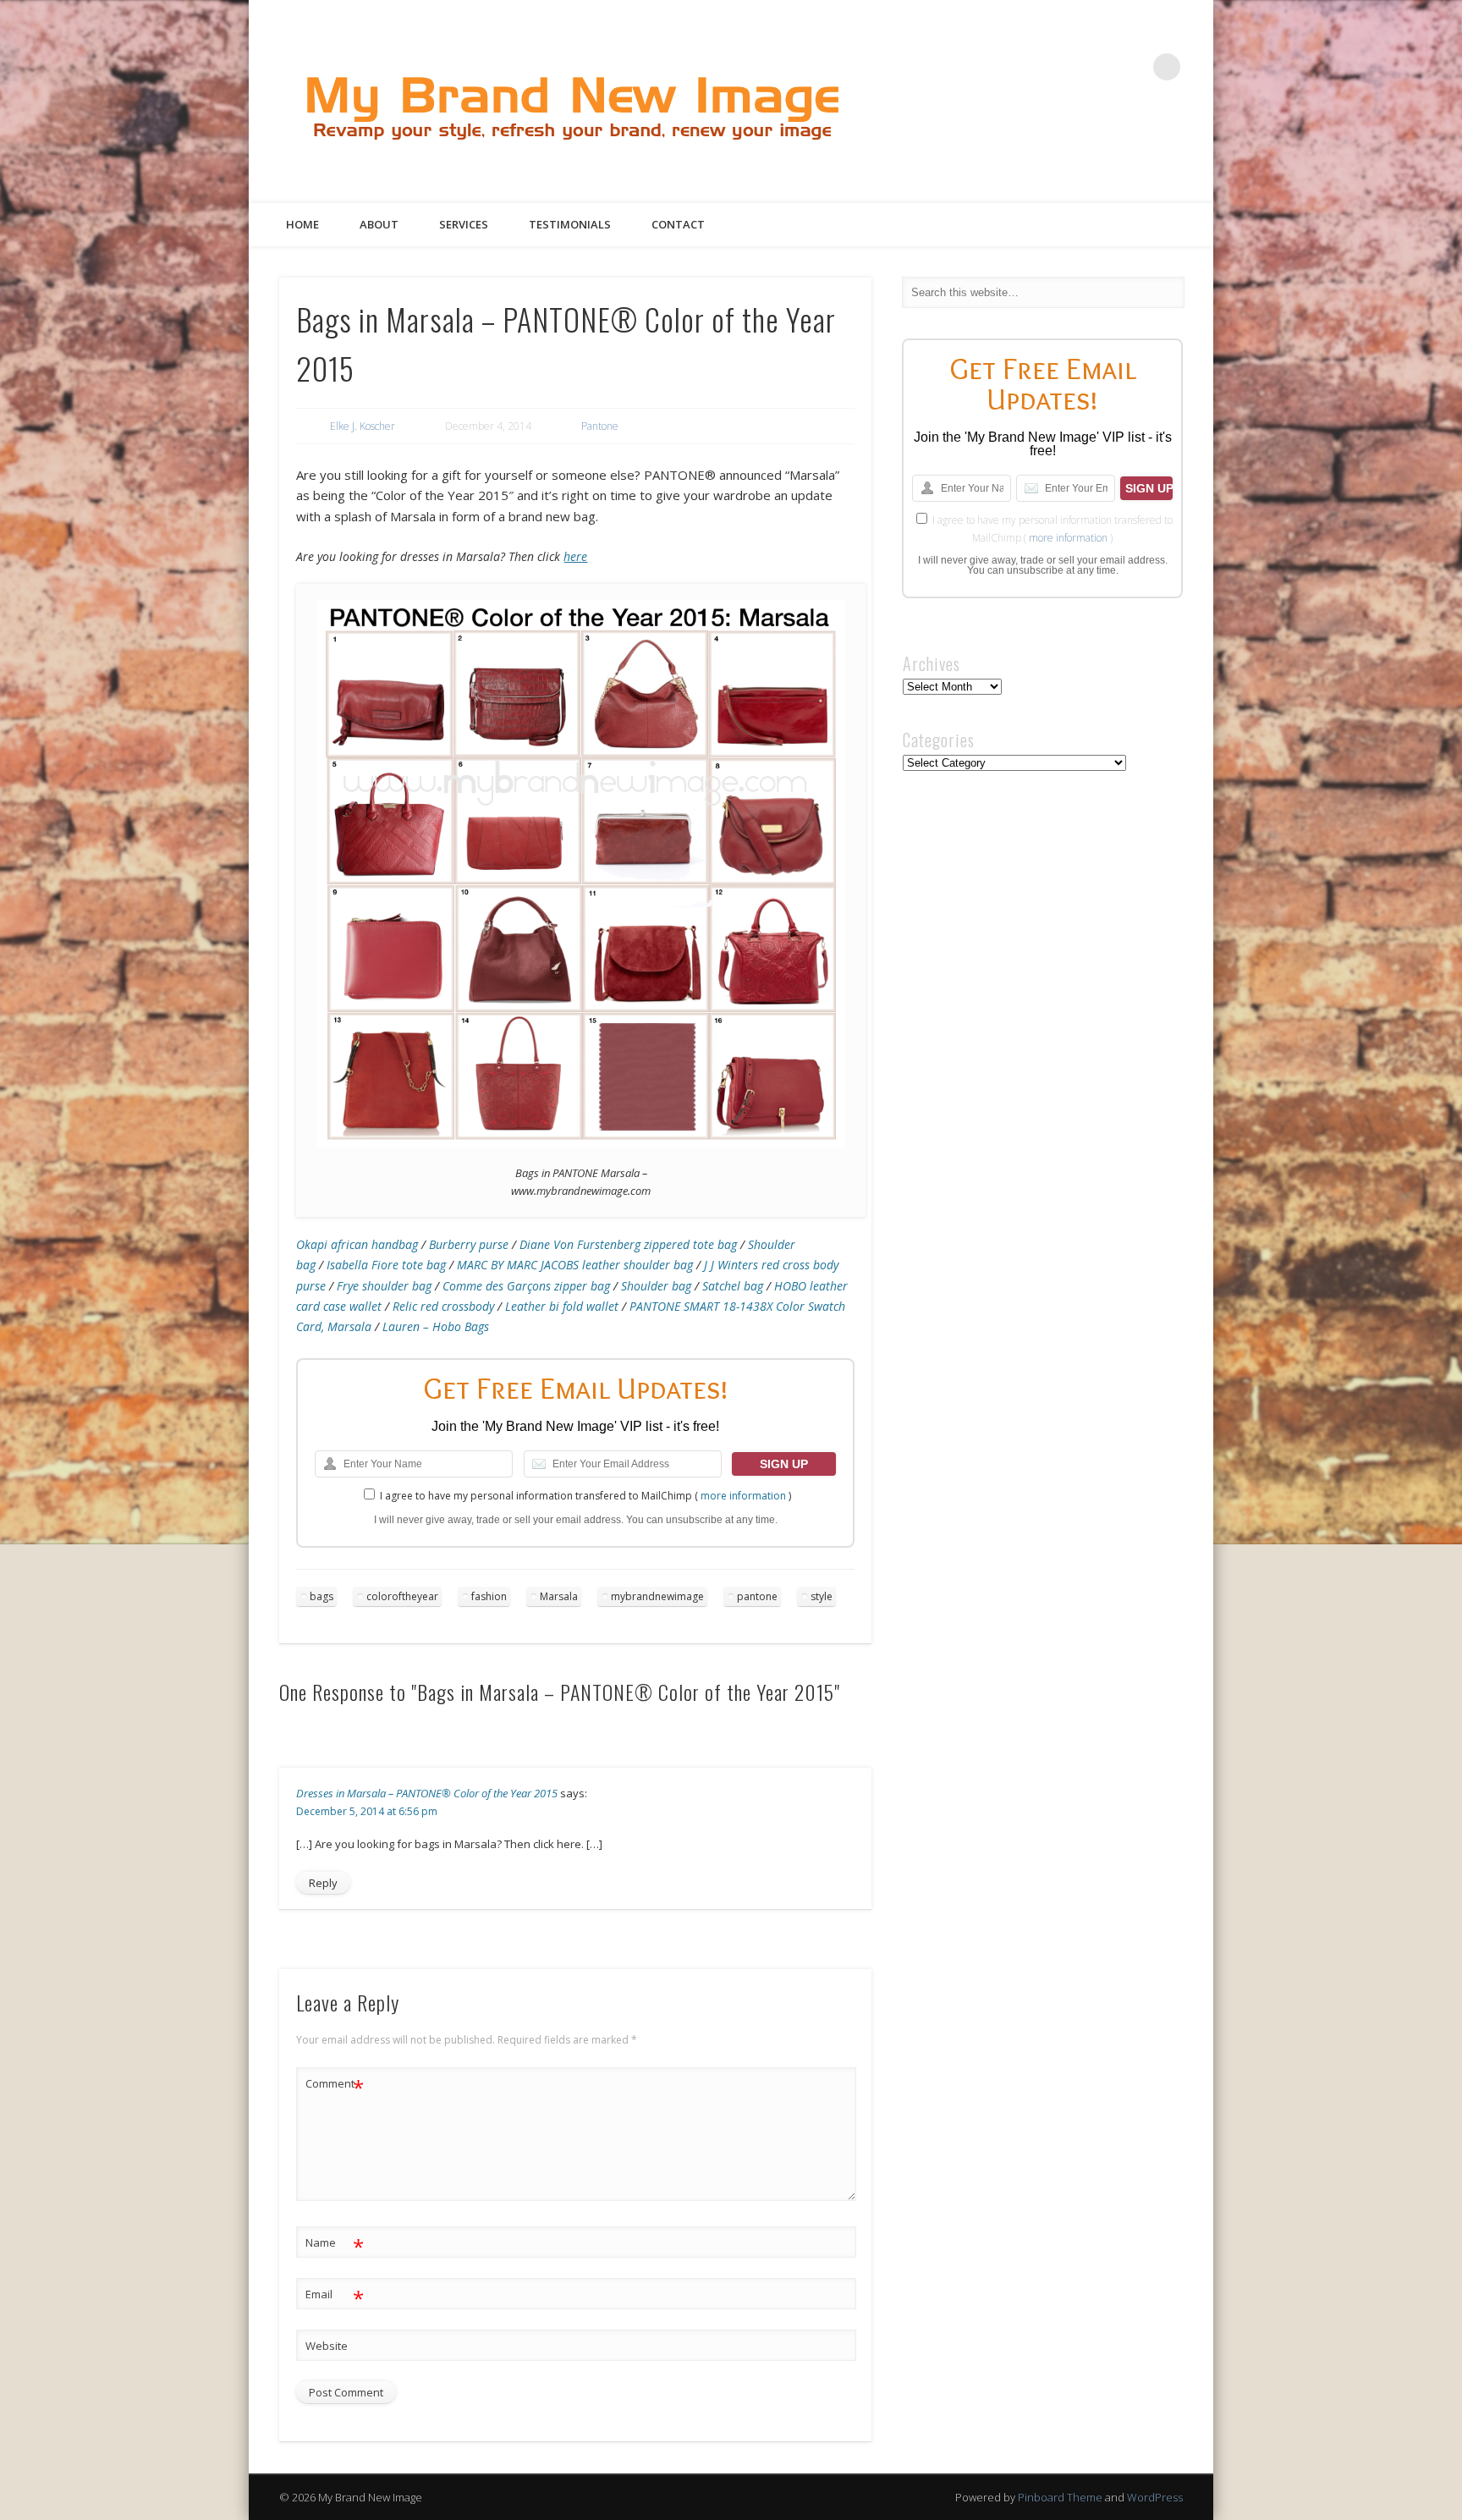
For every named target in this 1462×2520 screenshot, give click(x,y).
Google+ (1132, 67)
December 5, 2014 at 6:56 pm (367, 1811)
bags (322, 1596)
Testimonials (570, 224)
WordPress (1155, 2497)
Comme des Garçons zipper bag (526, 1286)
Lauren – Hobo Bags (436, 1326)
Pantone (600, 426)
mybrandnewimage (657, 1596)
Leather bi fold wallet (562, 1306)
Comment (335, 2086)
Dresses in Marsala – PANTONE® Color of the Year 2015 (427, 1793)
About (379, 224)
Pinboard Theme (1060, 2497)
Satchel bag (733, 1286)
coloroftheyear (402, 1596)
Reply (323, 1883)
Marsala (559, 1596)
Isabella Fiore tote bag (386, 1265)
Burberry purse (469, 1244)
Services (464, 224)
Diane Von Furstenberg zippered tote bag (628, 1244)
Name (335, 2245)
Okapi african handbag (357, 1244)
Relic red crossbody (443, 1306)
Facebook (1028, 67)
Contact (678, 224)
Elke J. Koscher (363, 426)
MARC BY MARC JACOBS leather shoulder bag (575, 1265)
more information (743, 1496)
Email (335, 2297)
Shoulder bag (656, 1286)
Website (327, 2346)
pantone (757, 1596)
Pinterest (1097, 67)
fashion (489, 1596)
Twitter (1063, 67)
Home (302, 224)
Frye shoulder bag (384, 1286)
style (822, 1596)
